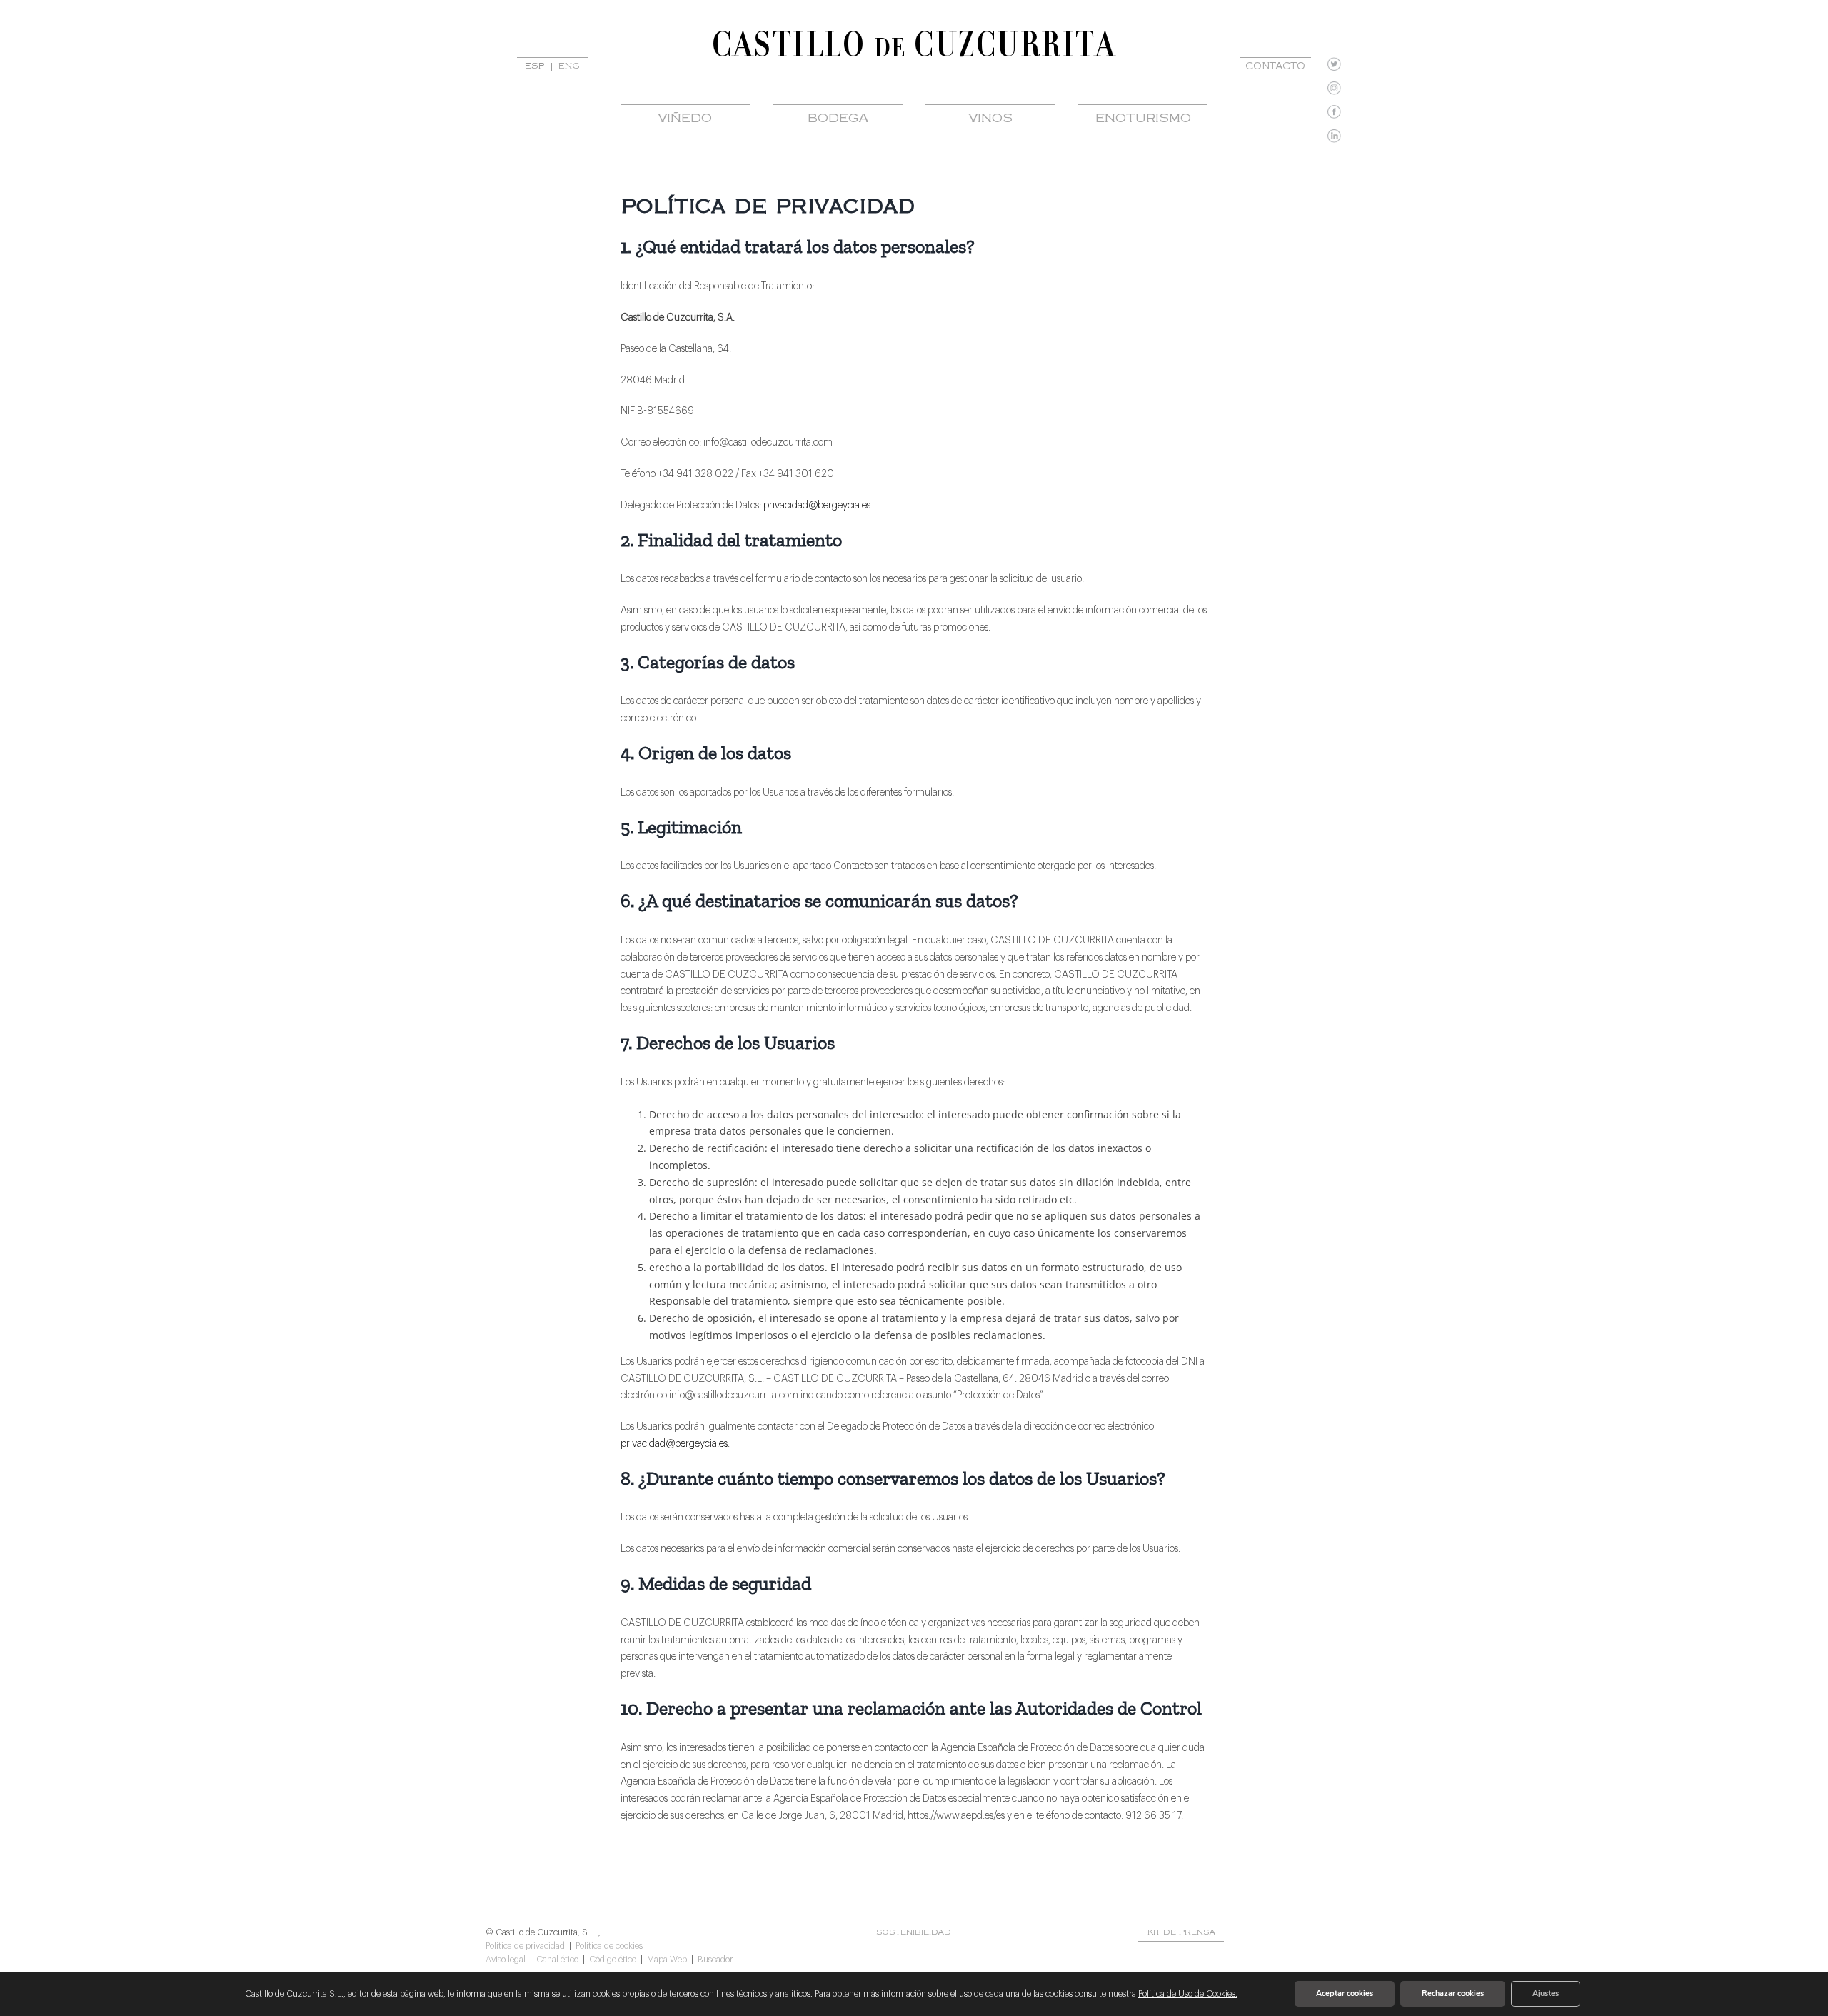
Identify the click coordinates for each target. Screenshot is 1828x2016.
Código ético (613, 1960)
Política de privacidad (525, 1946)
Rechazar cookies (1453, 1994)
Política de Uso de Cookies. (1188, 1994)
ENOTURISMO (1143, 119)
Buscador (715, 1960)
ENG (569, 67)
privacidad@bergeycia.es (817, 506)
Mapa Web (667, 1960)
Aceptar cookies (1345, 1994)
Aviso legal (506, 1960)
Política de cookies (609, 1946)
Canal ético (557, 1960)
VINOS (990, 119)
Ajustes (1546, 1994)
